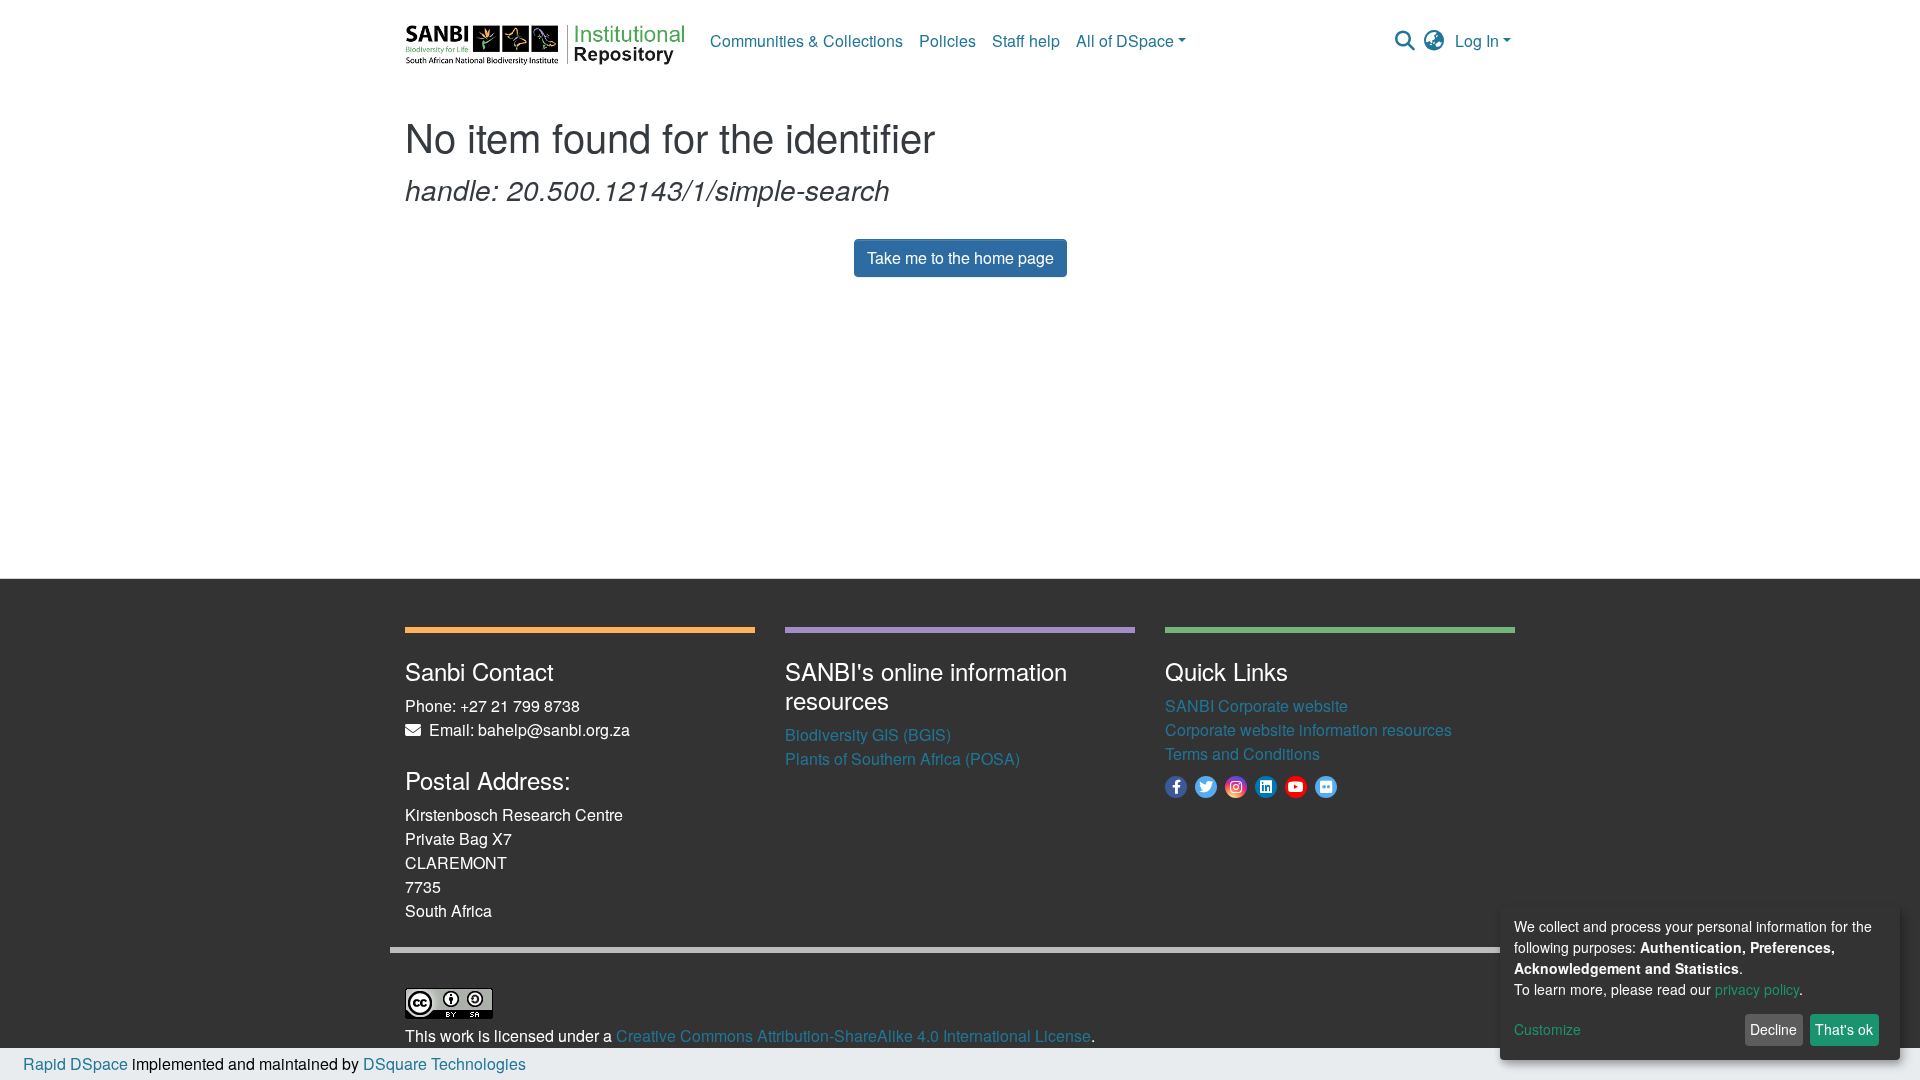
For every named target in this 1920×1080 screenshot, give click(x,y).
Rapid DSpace (75, 1063)
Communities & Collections (806, 40)
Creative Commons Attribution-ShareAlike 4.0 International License (853, 1035)
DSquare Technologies (442, 1063)
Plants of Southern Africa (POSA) (902, 758)
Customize (1547, 1029)
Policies (947, 40)
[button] (1434, 41)
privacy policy (1757, 989)
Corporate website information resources (1308, 729)
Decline (1773, 1029)
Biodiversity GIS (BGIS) (868, 734)
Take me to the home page (960, 257)
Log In (1477, 40)
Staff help (1026, 40)
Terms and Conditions (1242, 753)
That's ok (1844, 1029)
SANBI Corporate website (1256, 705)
